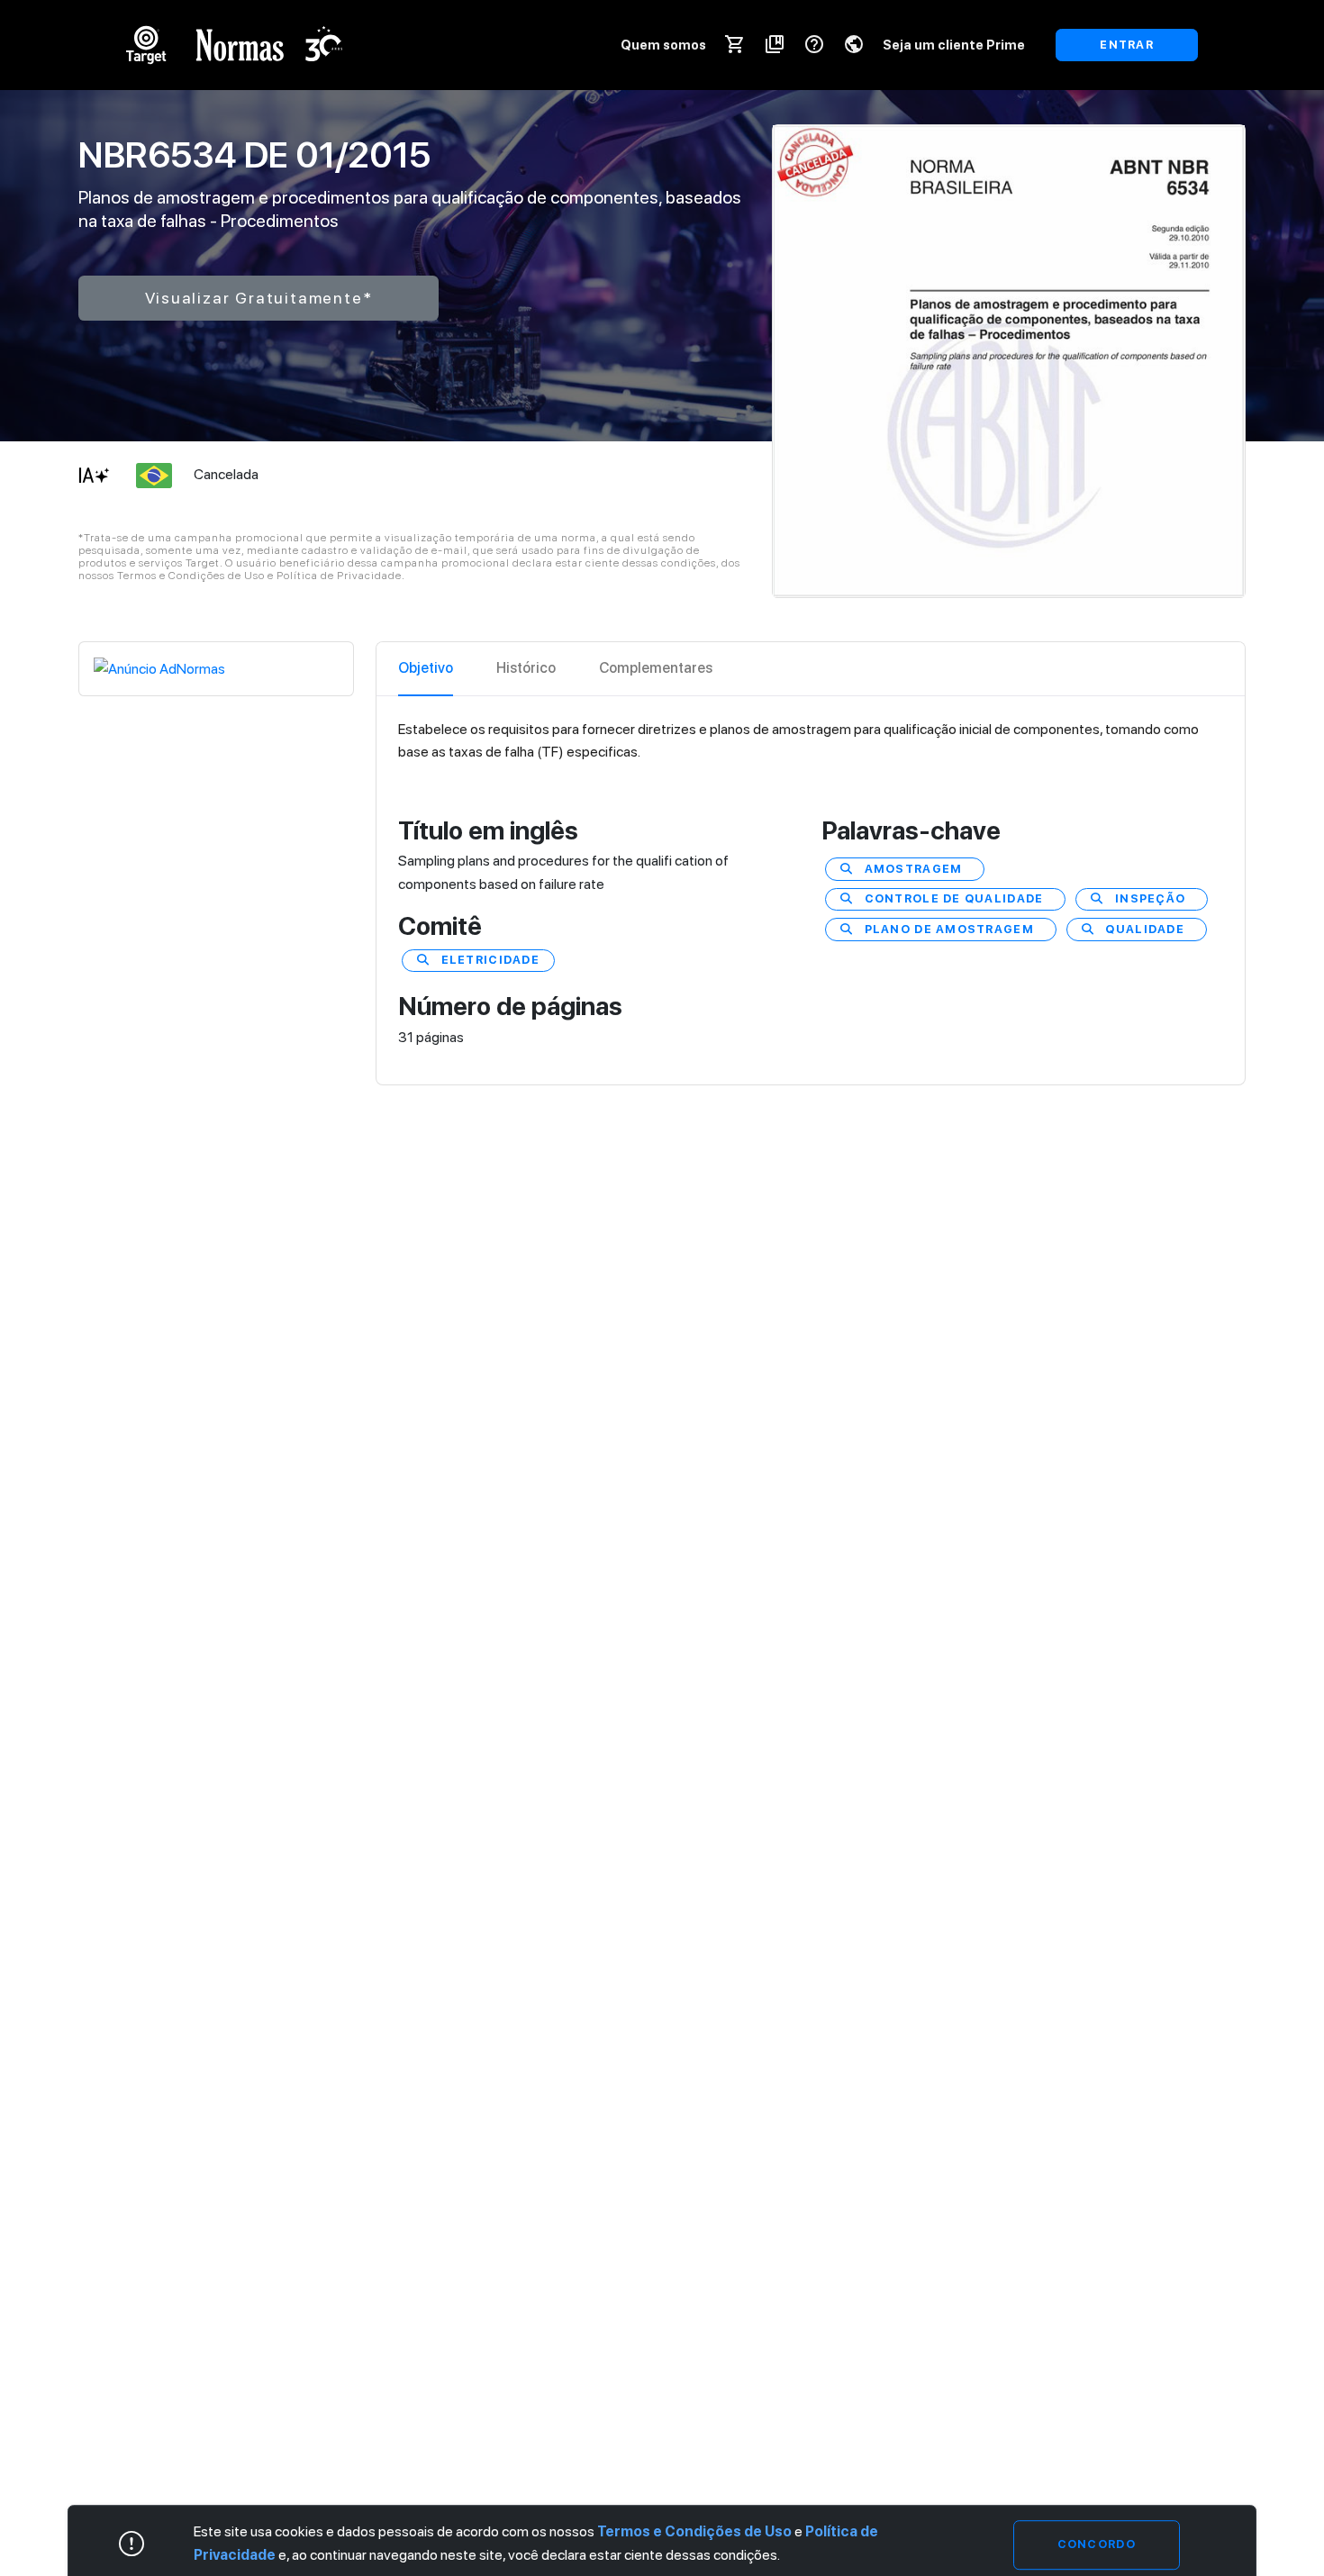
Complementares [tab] (656, 668)
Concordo (1097, 2544)
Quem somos (663, 45)
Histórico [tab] (526, 668)
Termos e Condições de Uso (694, 2531)
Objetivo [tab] (426, 668)
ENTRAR (1127, 45)
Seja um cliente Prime (954, 45)
